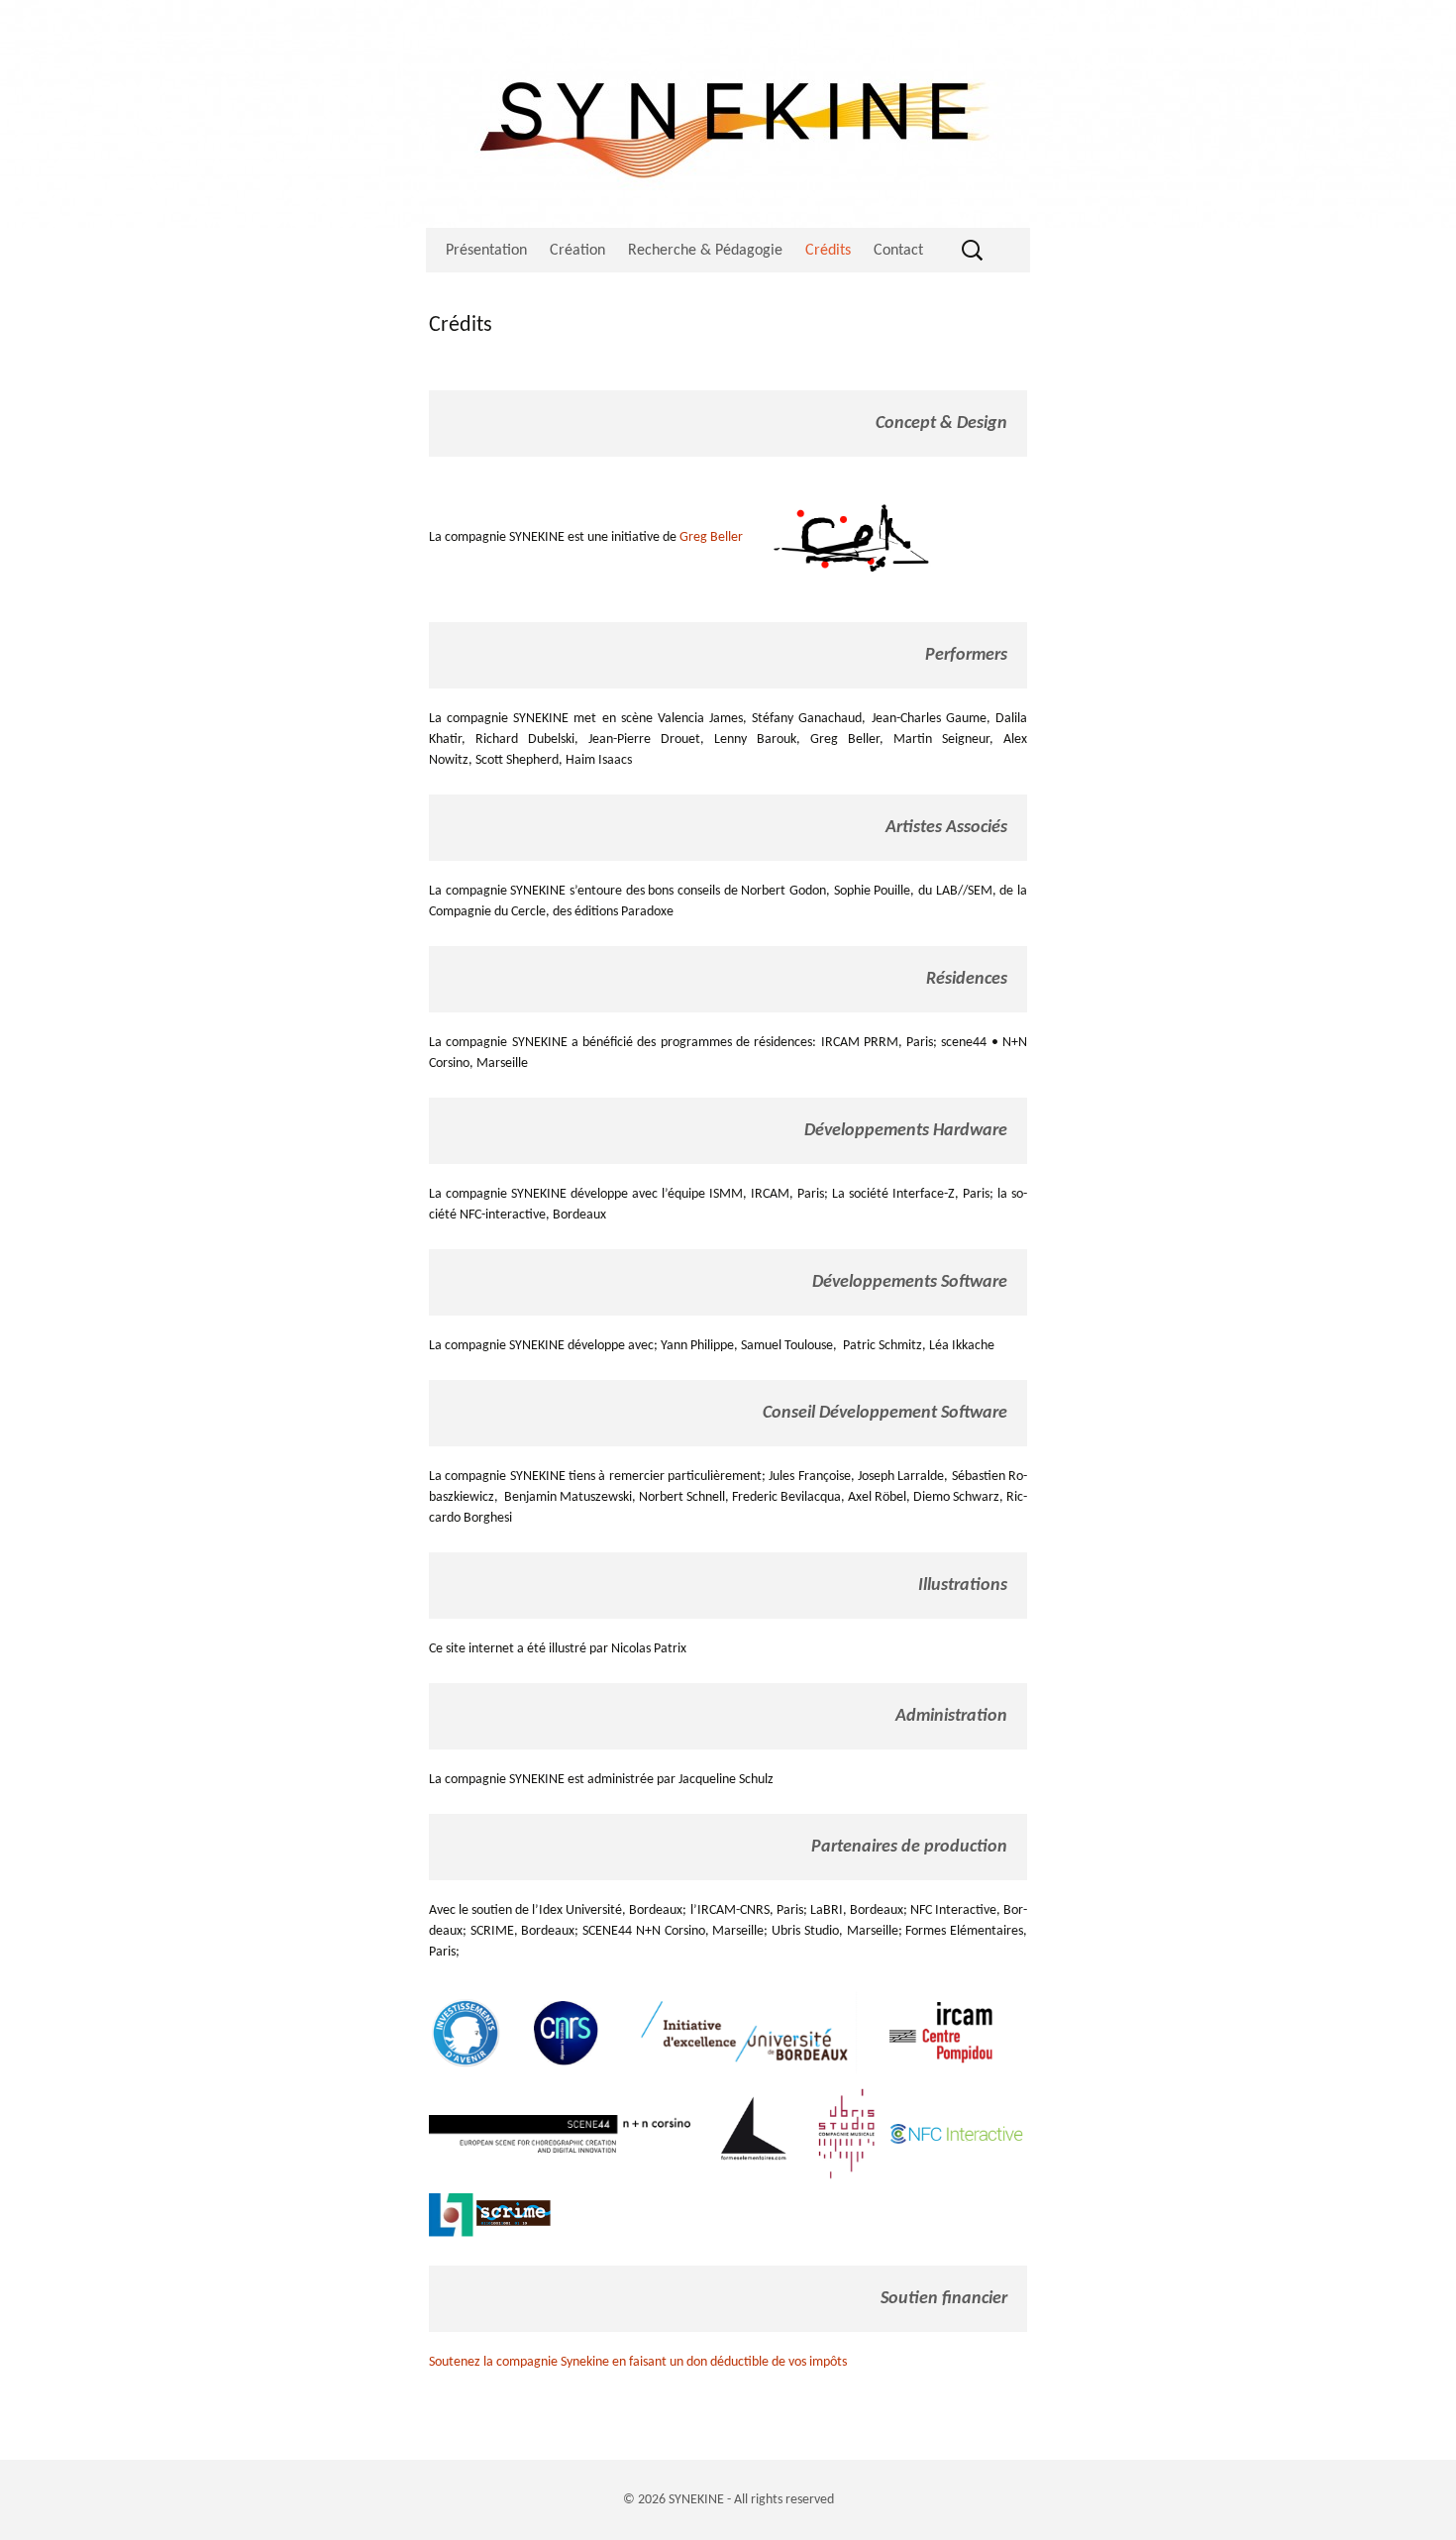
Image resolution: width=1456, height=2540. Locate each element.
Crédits (828, 251)
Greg (693, 537)
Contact (898, 251)
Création (577, 251)
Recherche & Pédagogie (705, 251)
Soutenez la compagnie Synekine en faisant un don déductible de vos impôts (638, 2362)
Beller (725, 537)
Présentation (486, 251)
